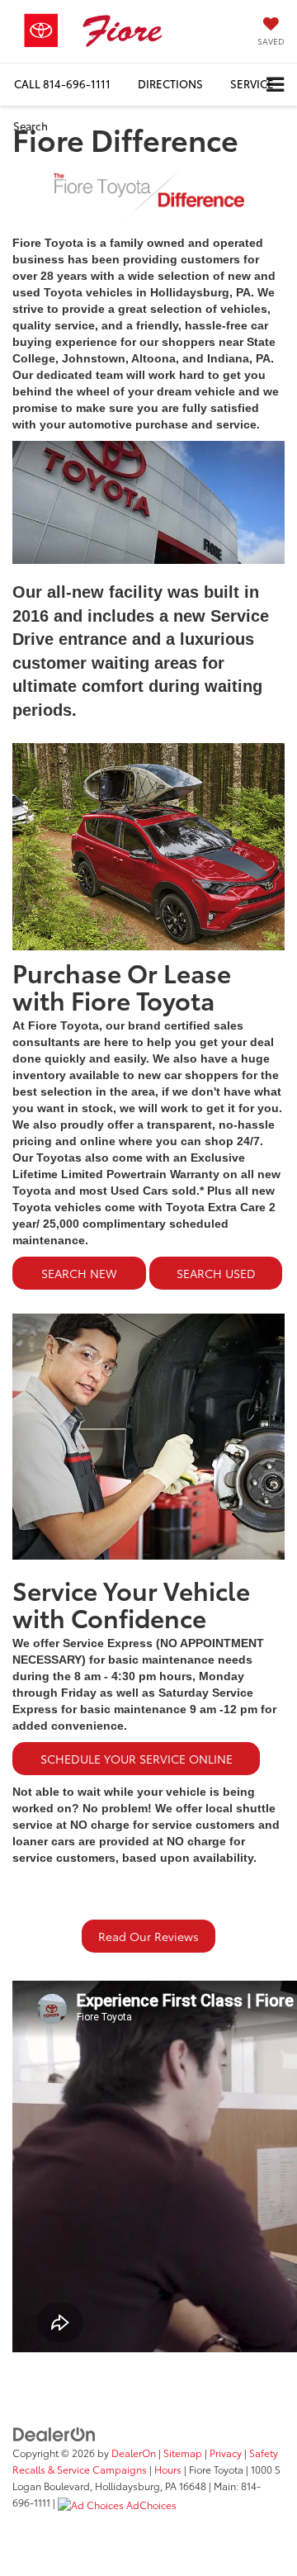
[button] (62, 84)
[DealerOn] (54, 2433)
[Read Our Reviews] (148, 1956)
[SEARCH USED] (216, 1293)
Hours (168, 2469)
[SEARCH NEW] (81, 1293)
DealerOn (134, 2453)
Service (252, 83)
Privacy (226, 2453)
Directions (170, 83)
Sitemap (183, 2453)
